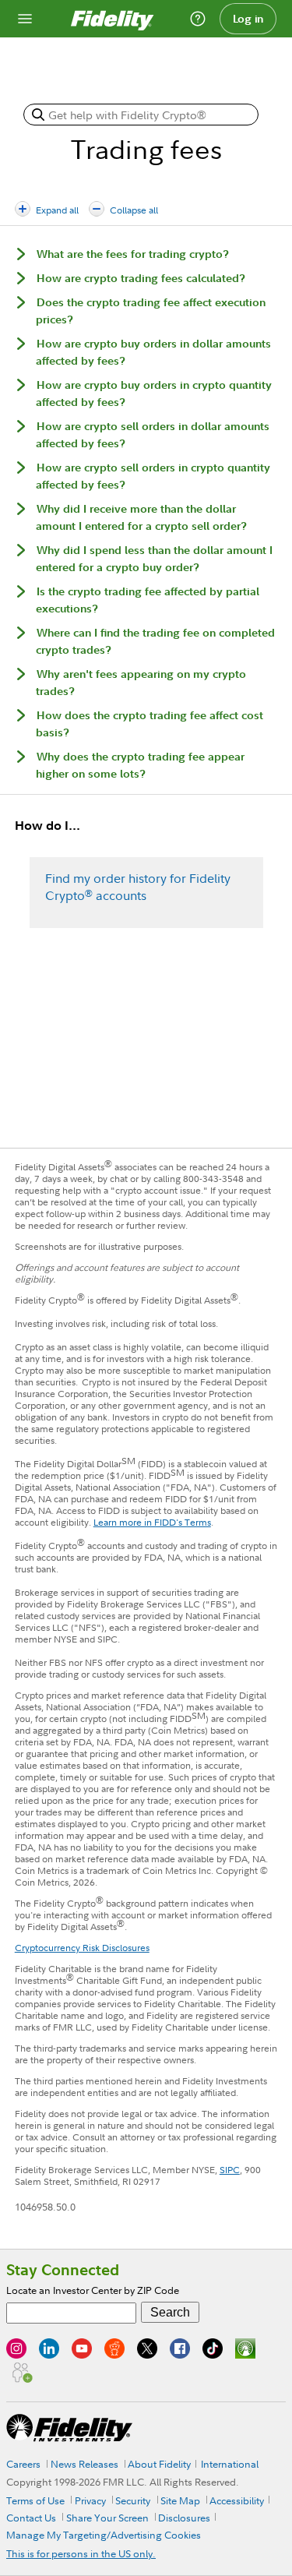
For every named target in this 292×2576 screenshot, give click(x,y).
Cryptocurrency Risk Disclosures (82, 1948)
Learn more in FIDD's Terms (152, 1522)
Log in (248, 19)
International (230, 2464)
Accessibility (237, 2500)
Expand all (57, 210)
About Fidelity (159, 2464)
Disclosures (184, 2518)
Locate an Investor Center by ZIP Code (93, 2290)
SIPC (230, 2170)
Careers (23, 2464)
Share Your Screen (107, 2518)
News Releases (84, 2464)
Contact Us (31, 2518)
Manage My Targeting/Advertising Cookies (104, 2535)
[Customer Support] (198, 19)
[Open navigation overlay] (25, 19)
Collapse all (134, 210)
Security (133, 2500)
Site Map (180, 2500)
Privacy (90, 2500)
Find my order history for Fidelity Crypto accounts (138, 887)
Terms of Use (35, 2500)
